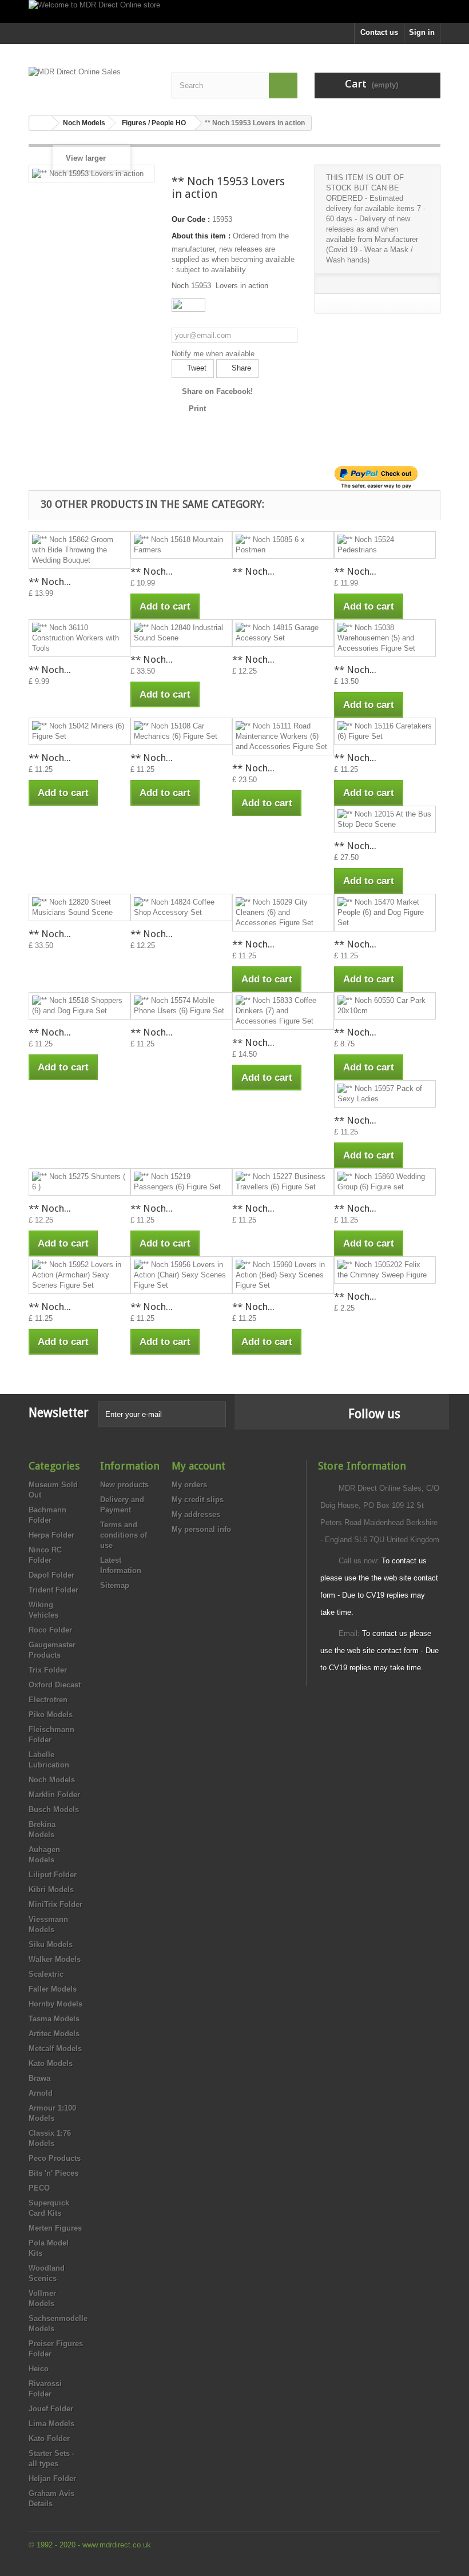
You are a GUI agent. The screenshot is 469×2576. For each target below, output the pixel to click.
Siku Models (51, 1944)
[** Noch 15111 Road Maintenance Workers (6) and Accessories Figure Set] (283, 736)
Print (197, 409)
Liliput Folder (53, 1875)
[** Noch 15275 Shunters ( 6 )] (80, 1182)
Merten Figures (55, 2228)
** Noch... (50, 582)
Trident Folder (53, 1590)
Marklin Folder (54, 1795)
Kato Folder (49, 2438)
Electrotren (48, 1700)
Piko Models (51, 1715)
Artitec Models (54, 2034)
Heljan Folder (52, 2479)
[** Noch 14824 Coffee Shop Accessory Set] (181, 907)
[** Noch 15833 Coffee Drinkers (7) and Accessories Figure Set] (283, 1011)
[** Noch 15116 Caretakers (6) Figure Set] (385, 731)
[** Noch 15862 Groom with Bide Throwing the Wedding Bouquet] (80, 550)
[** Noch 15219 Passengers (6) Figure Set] (181, 1182)
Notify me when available (213, 354)
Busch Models (54, 1809)
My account (198, 1466)
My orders (189, 1485)
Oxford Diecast (55, 1685)
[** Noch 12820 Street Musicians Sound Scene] (80, 907)
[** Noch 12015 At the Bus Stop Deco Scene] (385, 819)
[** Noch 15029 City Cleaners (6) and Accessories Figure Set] (283, 913)
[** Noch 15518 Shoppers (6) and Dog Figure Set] (80, 1006)
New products (124, 1485)
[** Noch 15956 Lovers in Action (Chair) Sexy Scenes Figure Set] (181, 1275)
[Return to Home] (41, 123)
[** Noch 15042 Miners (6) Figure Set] (80, 731)
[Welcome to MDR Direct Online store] (234, 11)
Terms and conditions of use (124, 1535)
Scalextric (46, 1974)
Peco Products (55, 2158)
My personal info (201, 1529)
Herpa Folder (51, 1535)
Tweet (196, 368)
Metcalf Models (55, 2049)
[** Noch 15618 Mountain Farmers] (181, 545)
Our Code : (191, 219)
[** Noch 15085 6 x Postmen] (283, 545)
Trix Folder (48, 1670)
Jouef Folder (51, 2409)
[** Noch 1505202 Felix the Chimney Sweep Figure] (385, 1270)
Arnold (41, 2093)
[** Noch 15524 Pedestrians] (385, 545)
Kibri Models (51, 1890)
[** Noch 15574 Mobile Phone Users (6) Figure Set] (181, 1006)
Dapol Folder (51, 1575)
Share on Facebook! (217, 391)
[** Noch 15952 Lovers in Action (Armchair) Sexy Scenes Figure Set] (80, 1275)
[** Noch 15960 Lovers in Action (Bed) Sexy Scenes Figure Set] (283, 1275)
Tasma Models (54, 2019)
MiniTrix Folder (55, 1904)
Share (240, 368)
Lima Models (51, 2424)
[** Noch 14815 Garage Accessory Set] (283, 633)
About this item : (201, 236)
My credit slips (198, 1500)
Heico (39, 2369)
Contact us (379, 32)
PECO (39, 2188)
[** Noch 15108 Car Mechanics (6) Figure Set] (181, 731)
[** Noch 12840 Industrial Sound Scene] (181, 633)
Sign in (422, 32)
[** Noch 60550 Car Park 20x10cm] (385, 1006)
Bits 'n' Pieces (53, 2173)
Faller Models (53, 1989)
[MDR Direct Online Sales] (92, 82)
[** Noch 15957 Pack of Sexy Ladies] (385, 1094)
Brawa (39, 2078)
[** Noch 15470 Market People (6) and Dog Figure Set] (385, 913)
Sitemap (115, 1585)
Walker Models (55, 1959)
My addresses (196, 1514)
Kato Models (51, 2063)
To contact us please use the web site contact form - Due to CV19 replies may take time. (379, 1651)
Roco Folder (50, 1630)
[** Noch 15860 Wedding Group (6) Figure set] (385, 1182)
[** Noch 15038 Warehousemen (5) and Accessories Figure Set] (385, 638)
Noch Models (52, 1780)
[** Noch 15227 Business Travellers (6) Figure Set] (283, 1182)
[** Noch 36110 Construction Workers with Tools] (80, 638)
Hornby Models (55, 2004)
